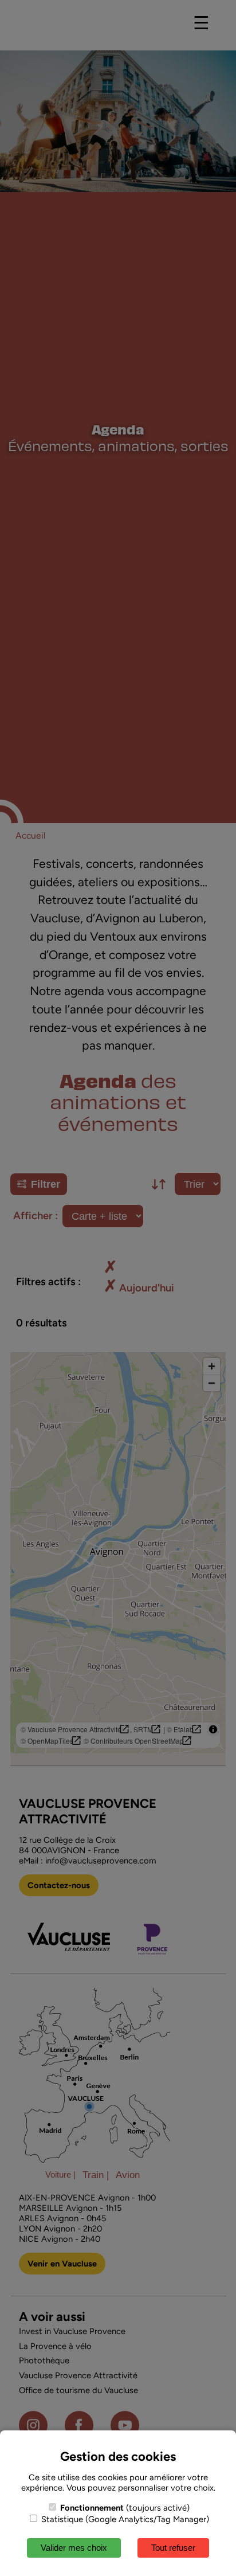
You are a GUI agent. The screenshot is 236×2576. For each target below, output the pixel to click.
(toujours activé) (125, 2508)
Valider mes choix (74, 2548)
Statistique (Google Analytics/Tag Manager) (124, 2519)
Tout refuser (173, 2548)
